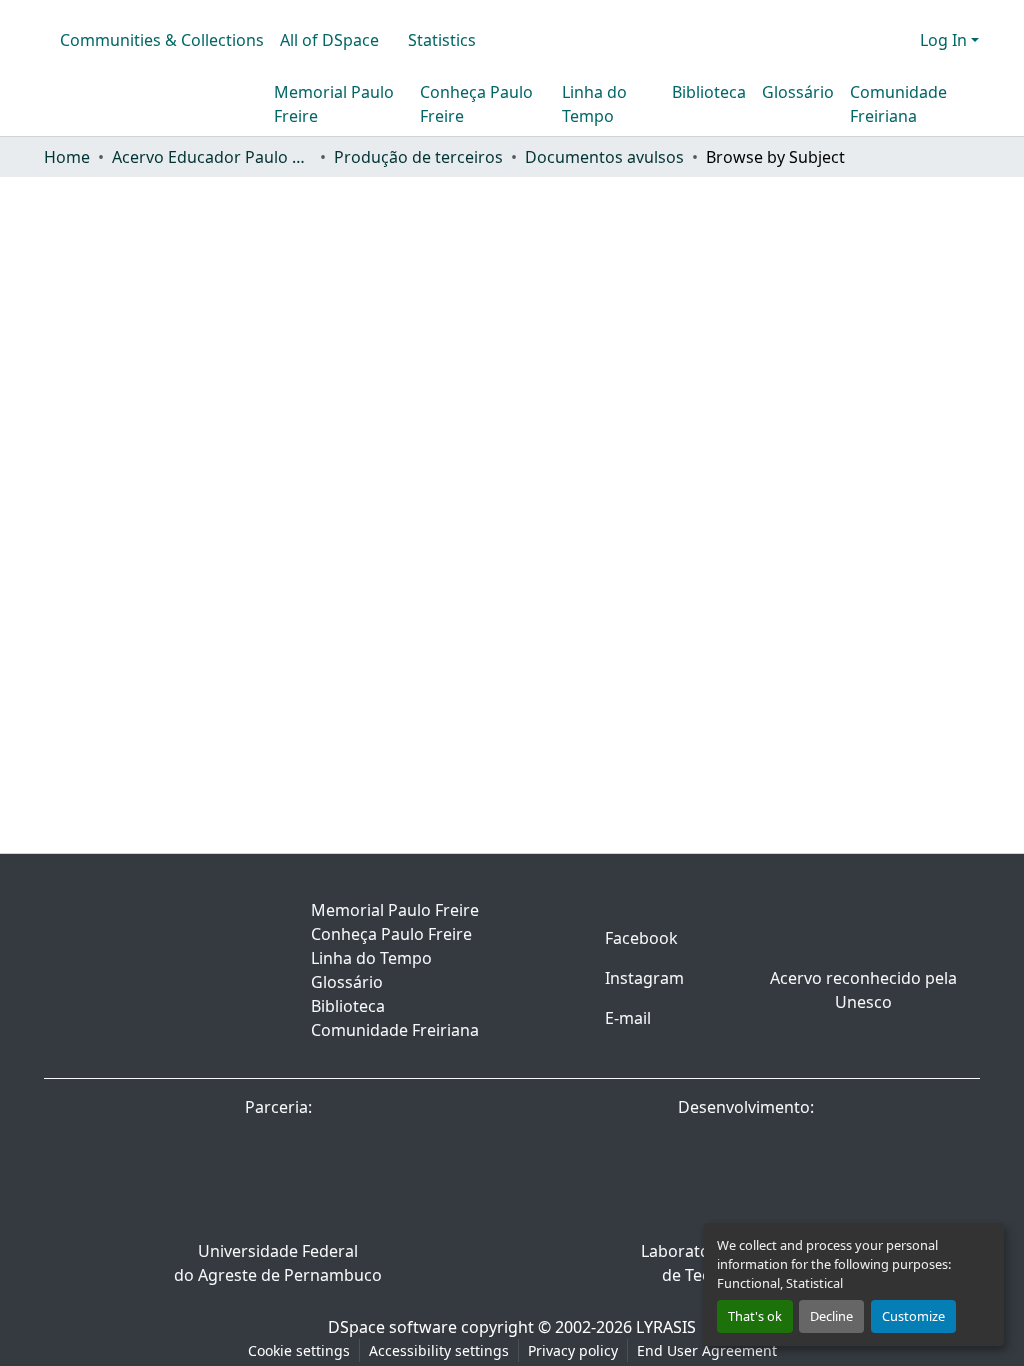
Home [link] (67, 157)
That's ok (755, 1316)
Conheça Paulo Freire (476, 104)
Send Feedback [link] (786, 1350)
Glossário (798, 92)
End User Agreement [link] (647, 1350)
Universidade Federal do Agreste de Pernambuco (278, 1263)
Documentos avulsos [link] (604, 157)
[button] (871, 40)
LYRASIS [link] (666, 1327)
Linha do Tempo (594, 104)
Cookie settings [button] (239, 1350)
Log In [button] (945, 40)
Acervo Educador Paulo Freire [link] (212, 157)
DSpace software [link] (392, 1327)
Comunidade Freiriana (898, 104)
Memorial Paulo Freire (334, 104)
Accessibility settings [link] (379, 1350)
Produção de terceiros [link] (418, 157)
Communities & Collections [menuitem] (162, 40)
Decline (831, 1316)
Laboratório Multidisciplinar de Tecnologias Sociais (746, 1263)
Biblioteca (709, 92)
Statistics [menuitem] (442, 40)
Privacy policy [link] (513, 1350)
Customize (913, 1316)
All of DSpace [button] (329, 40)
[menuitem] (336, 40)
